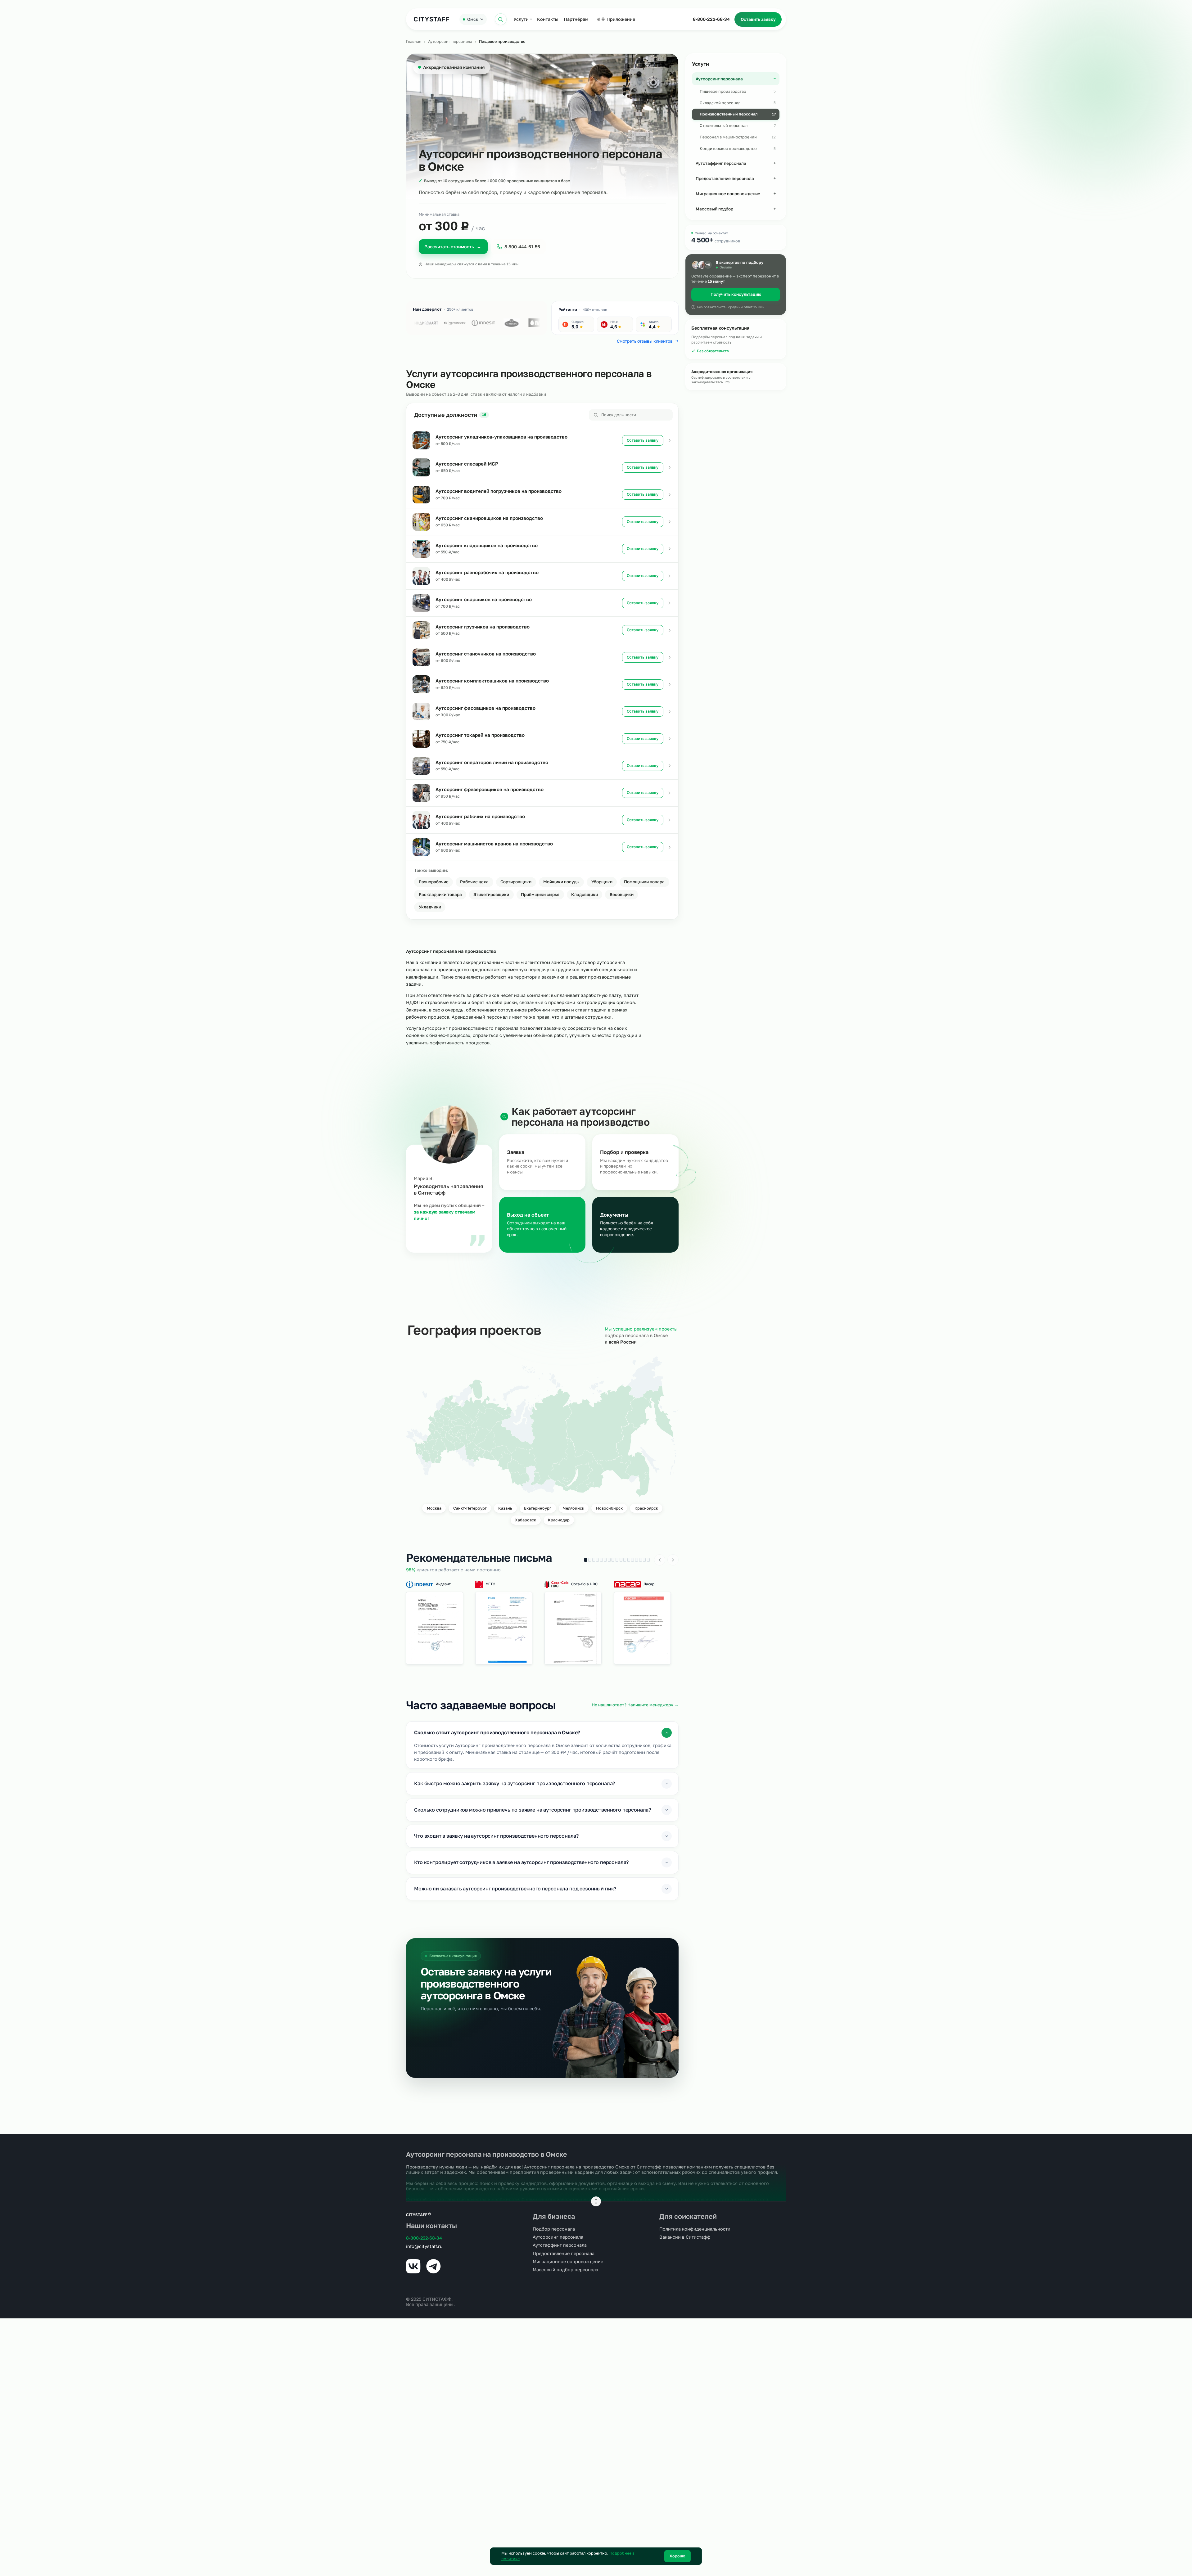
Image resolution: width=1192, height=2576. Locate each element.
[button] (435, 1628)
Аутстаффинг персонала (560, 2245)
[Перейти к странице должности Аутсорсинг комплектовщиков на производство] (670, 684)
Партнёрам (576, 19)
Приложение (621, 19)
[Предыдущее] (660, 1560)
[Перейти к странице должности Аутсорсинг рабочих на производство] (670, 820)
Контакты (548, 19)
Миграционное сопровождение (568, 2261)
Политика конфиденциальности (695, 2229)
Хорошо (677, 2556)
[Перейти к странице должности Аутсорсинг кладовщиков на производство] (670, 549)
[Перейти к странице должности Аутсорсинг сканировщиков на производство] (670, 522)
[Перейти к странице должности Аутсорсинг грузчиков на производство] (670, 630)
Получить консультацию (736, 294)
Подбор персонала (554, 2229)
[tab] (586, 1560)
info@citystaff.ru (424, 2246)
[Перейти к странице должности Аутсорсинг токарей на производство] (670, 739)
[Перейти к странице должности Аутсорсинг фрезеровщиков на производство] (670, 793)
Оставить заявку (758, 19)
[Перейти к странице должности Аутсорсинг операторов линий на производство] (670, 766)
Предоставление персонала (564, 2253)
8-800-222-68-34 (711, 19)
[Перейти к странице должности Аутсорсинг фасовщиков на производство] (670, 712)
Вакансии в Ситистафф (685, 2237)
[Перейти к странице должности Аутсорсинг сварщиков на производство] (670, 603)
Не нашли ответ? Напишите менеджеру (635, 1705)
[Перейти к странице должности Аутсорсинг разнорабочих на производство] (670, 576)
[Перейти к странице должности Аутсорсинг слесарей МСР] (670, 467)
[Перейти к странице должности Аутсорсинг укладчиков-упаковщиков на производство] (670, 440)
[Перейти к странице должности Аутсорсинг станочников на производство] (670, 657)
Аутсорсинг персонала (450, 41)
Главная (414, 41)
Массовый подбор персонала (565, 2270)
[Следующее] (673, 1560)
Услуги (521, 19)
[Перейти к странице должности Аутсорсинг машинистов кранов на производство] (670, 847)
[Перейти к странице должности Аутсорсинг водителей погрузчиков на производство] (670, 495)
